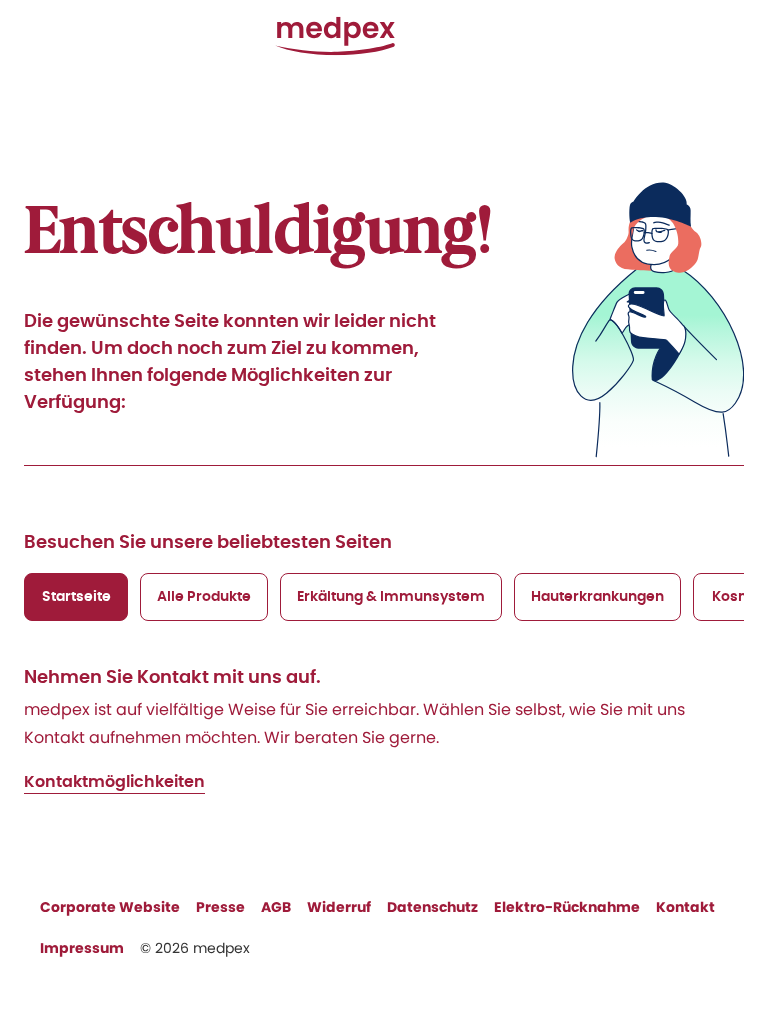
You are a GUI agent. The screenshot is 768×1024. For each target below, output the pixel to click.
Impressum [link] (82, 948)
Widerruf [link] (339, 907)
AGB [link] (276, 907)
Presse (220, 907)
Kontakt (685, 907)
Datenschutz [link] (432, 907)
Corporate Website (110, 907)
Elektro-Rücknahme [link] (567, 907)
